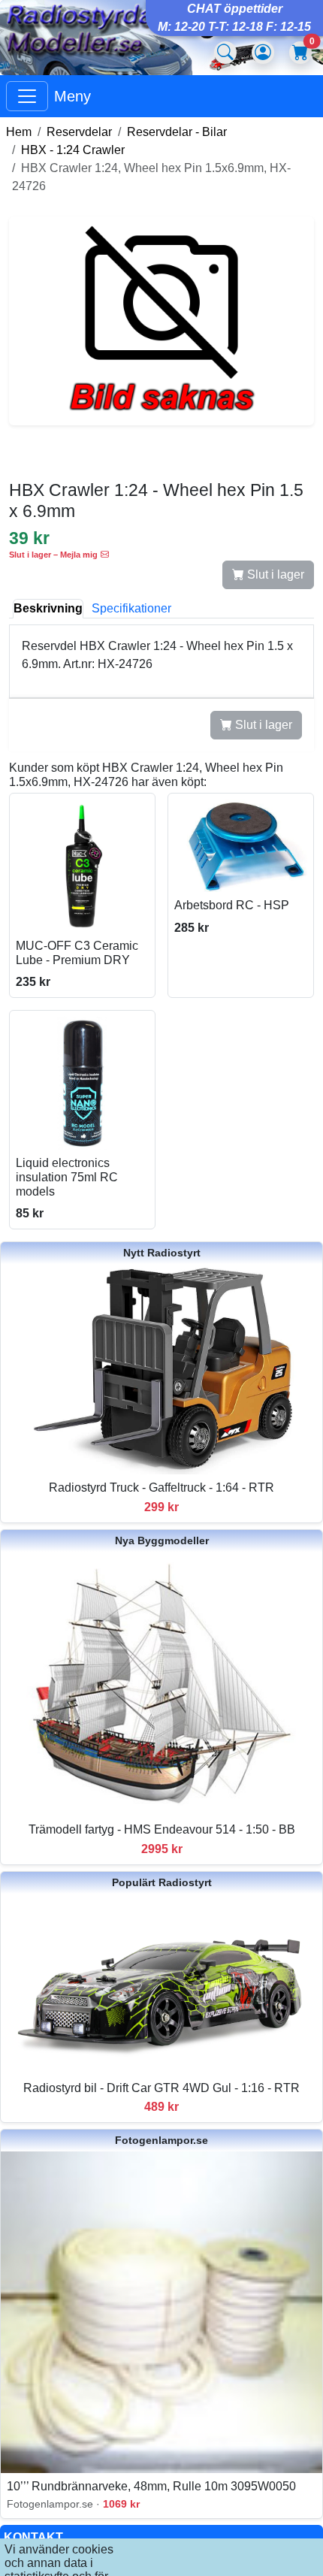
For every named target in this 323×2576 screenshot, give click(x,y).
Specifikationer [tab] (131, 608)
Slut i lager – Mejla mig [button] (53, 555)
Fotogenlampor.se (161, 2140)
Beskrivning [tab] (48, 608)
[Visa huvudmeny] (27, 96)
